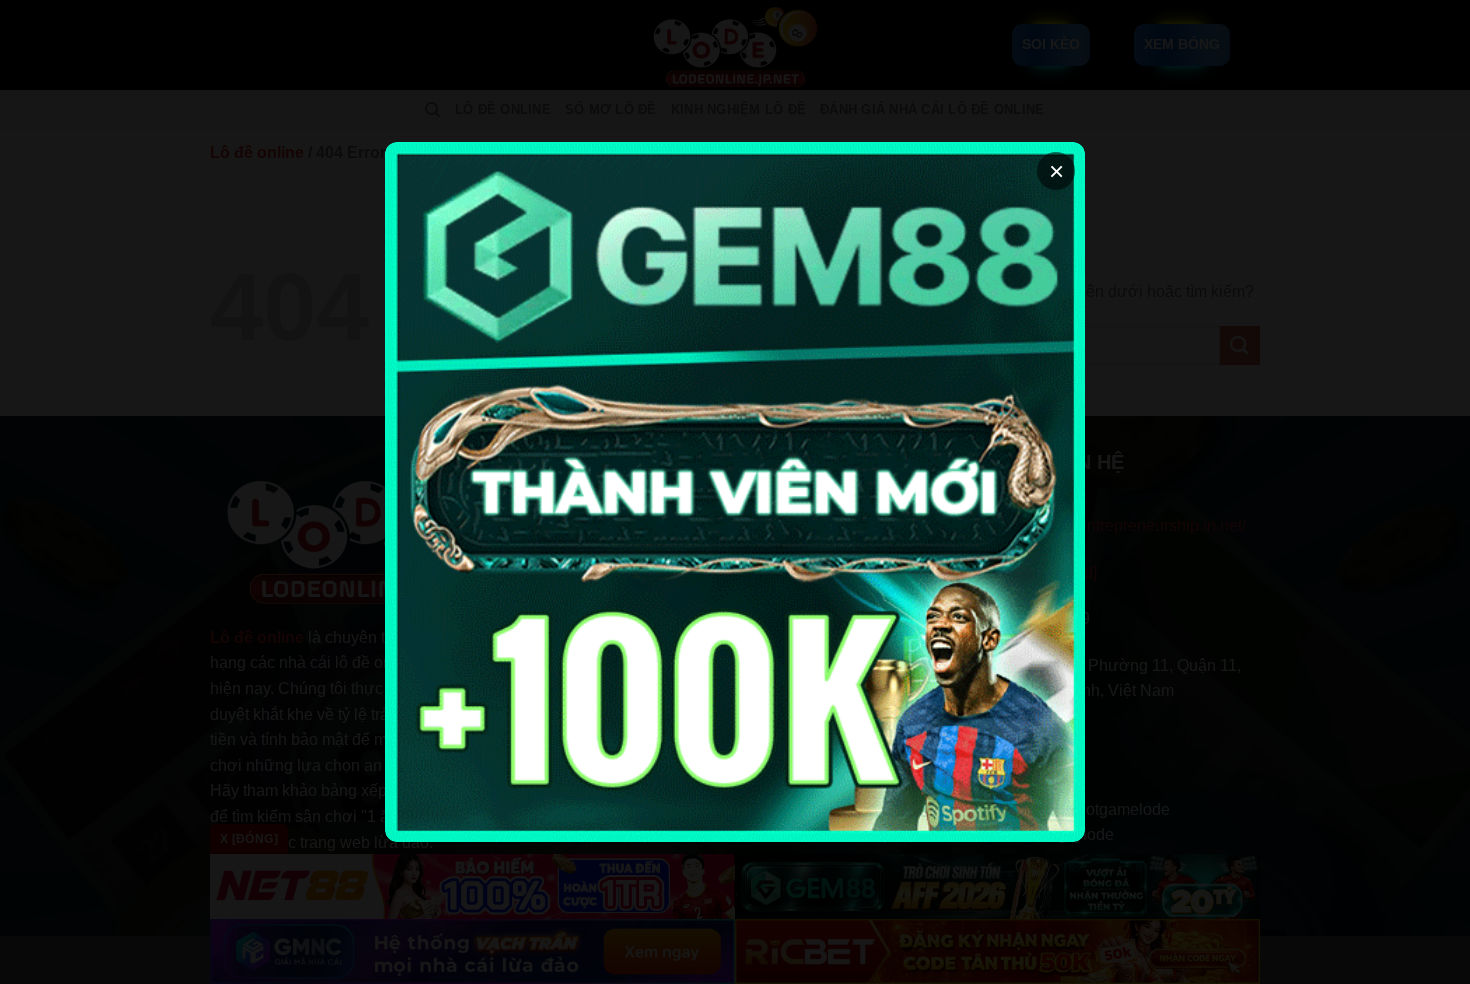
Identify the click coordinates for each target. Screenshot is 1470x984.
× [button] (1056, 171)
